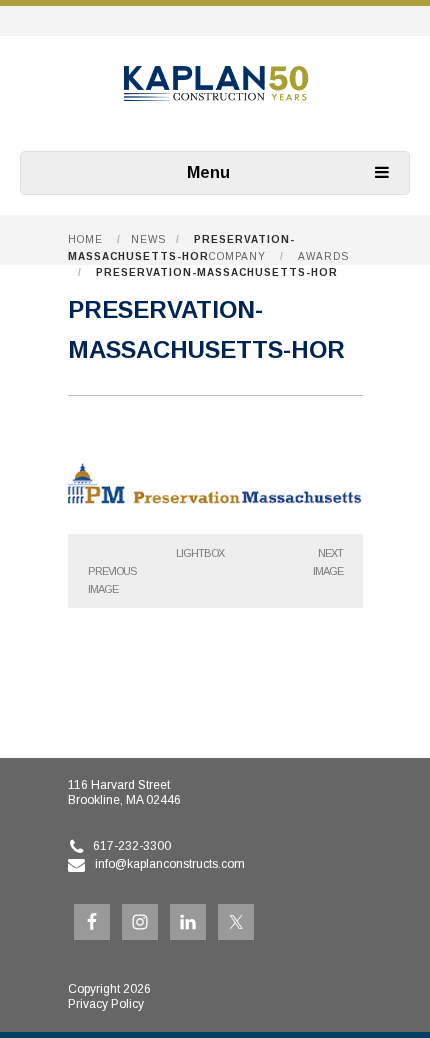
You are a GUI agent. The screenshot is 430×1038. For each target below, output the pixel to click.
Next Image (328, 562)
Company (237, 256)
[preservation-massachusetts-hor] (215, 512)
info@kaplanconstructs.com (170, 864)
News (148, 239)
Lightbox (200, 553)
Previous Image (112, 580)
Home (85, 239)
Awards (323, 256)
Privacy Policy (106, 1004)
